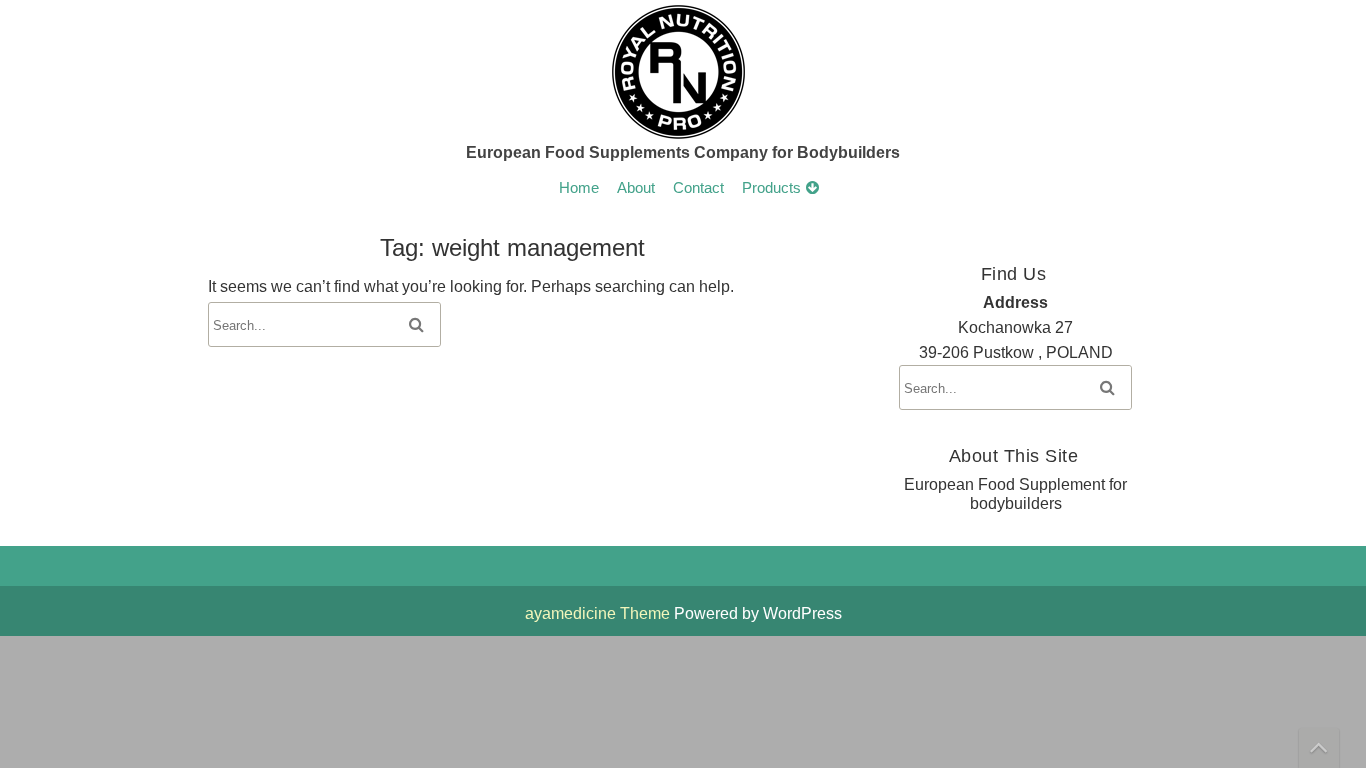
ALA (761, 484)
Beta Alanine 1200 (805, 520)
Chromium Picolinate (815, 520)
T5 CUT (773, 448)
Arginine (773, 376)
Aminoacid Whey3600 (818, 412)
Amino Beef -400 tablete (825, 484)
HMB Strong (787, 412)
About (636, 188)
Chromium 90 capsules (823, 448)
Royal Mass (786, 484)
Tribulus (772, 448)
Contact (698, 188)
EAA (762, 448)
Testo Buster (788, 520)
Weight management (814, 340)
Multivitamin (786, 484)
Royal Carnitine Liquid (818, 520)
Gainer (769, 448)
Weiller (769, 412)
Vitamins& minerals (810, 412)
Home (579, 188)
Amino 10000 (790, 340)
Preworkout (784, 376)
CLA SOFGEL (793, 412)
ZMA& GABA (791, 484)
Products (771, 188)
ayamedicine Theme (599, 613)
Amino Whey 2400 (807, 376)
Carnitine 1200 (794, 376)
